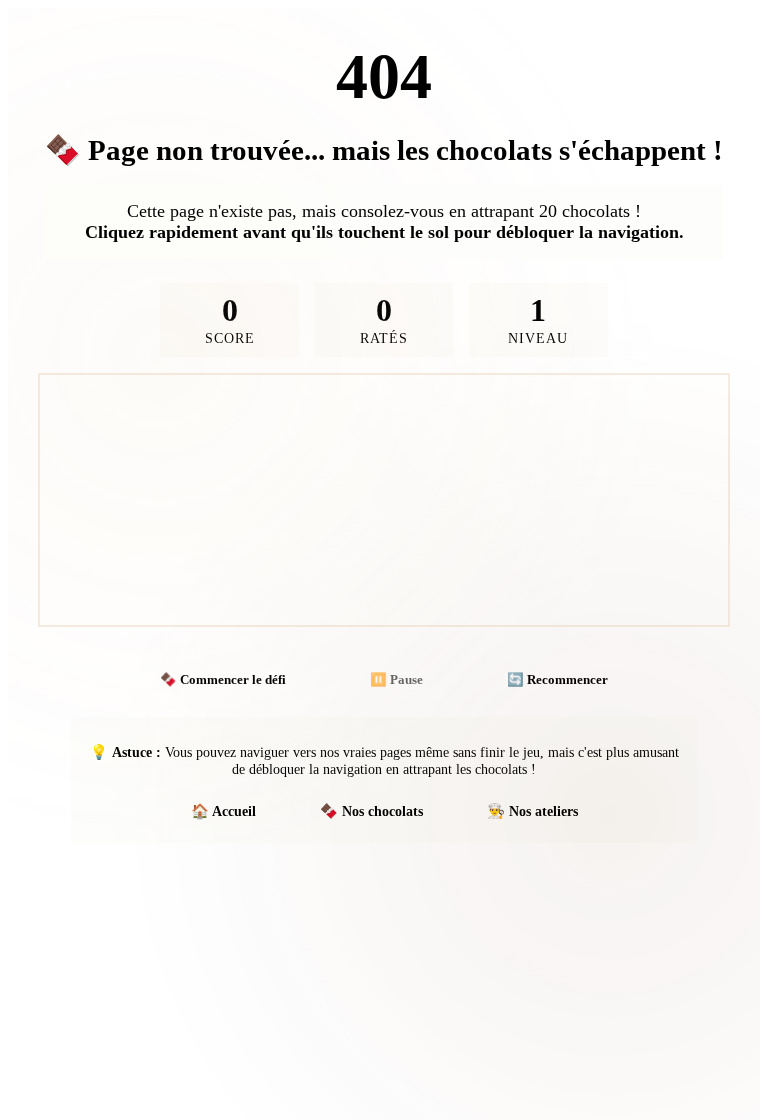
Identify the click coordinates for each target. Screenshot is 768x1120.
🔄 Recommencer (557, 679)
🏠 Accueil (223, 811)
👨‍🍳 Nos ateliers (532, 811)
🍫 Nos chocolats (371, 811)
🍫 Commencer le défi (223, 679)
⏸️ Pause (396, 679)
